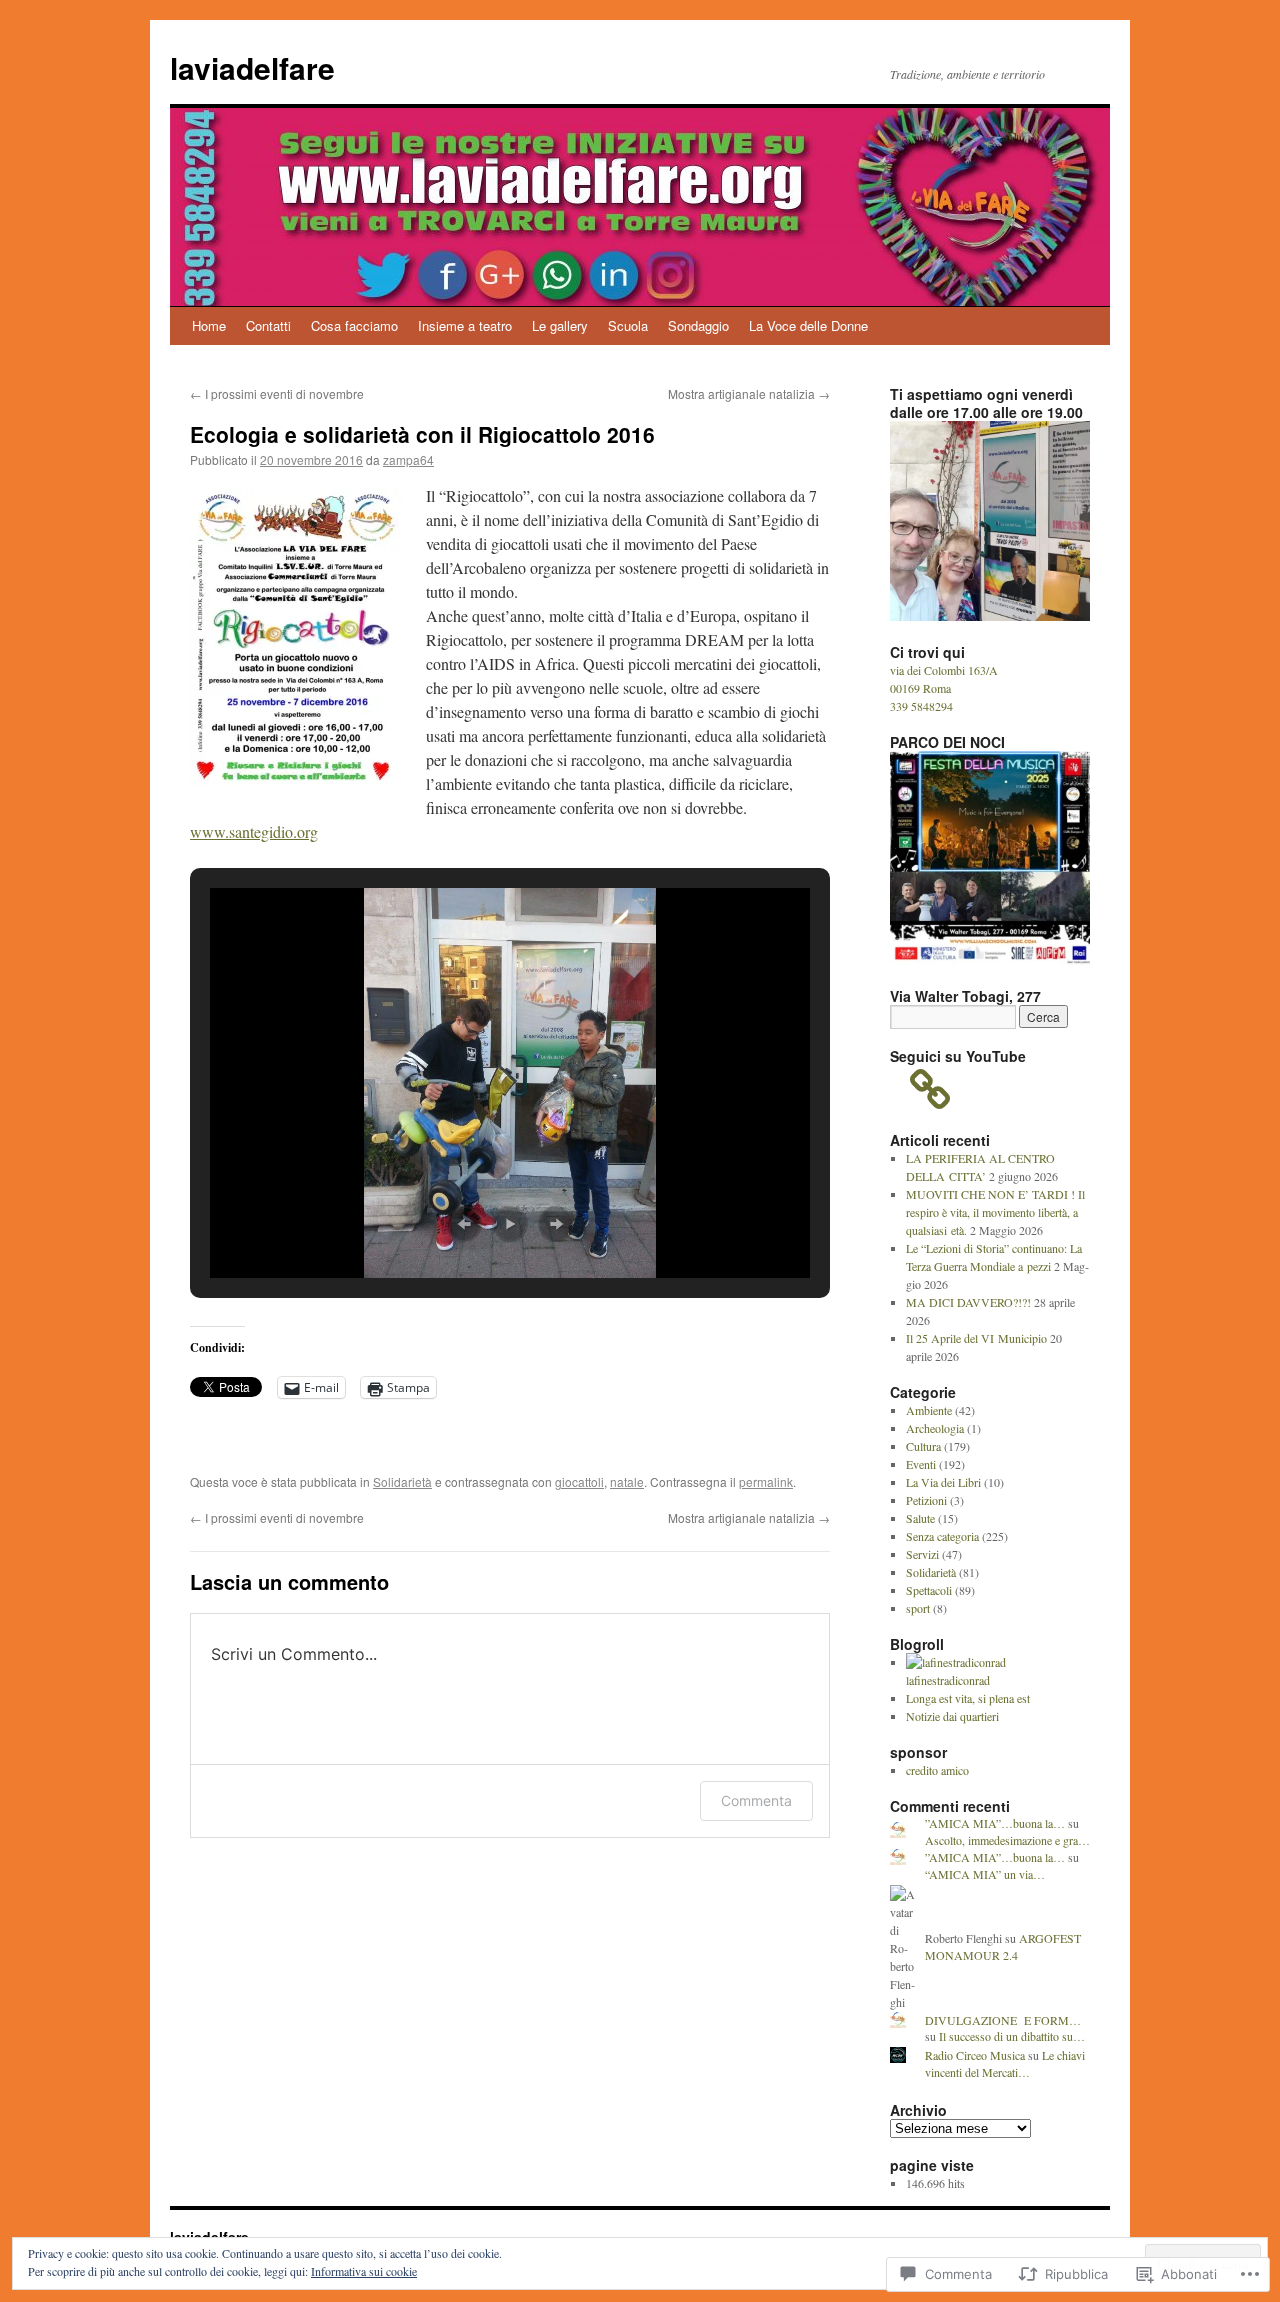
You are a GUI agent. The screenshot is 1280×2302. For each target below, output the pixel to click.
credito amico (937, 1770)
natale (627, 1481)
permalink (766, 1481)
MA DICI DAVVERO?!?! (968, 1302)
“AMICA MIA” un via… (985, 1874)
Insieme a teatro (465, 325)
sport (918, 1608)
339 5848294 (921, 706)
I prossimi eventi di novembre (277, 393)
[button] (464, 1224)
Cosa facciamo (354, 325)
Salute (920, 1518)
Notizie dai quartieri (952, 1716)
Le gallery (560, 325)
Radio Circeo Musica (975, 2055)
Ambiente (929, 1410)
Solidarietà (402, 1481)
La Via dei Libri (943, 1482)
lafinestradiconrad (948, 1680)
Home (209, 325)
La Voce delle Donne (808, 325)
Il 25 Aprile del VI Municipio (976, 1338)
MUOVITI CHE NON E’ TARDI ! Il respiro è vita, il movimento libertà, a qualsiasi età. (995, 1212)
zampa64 (408, 459)
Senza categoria (942, 1536)
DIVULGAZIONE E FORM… (1003, 2020)
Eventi (921, 1464)
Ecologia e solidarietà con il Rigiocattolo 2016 (422, 434)
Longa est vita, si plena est (968, 1698)
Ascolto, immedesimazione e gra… (1007, 1840)
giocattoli (579, 1481)
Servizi (922, 1554)
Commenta (756, 1800)
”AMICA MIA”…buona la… (995, 1823)
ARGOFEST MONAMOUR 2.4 (1003, 1946)
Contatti (268, 325)
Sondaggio (698, 325)
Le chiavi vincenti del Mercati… (1005, 2063)
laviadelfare (252, 67)
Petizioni (926, 1500)
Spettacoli (929, 1590)
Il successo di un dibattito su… (1012, 2036)
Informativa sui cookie (364, 2271)
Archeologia (935, 1428)
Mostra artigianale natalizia (749, 393)
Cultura (923, 1446)
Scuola (628, 325)
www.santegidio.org (254, 831)
